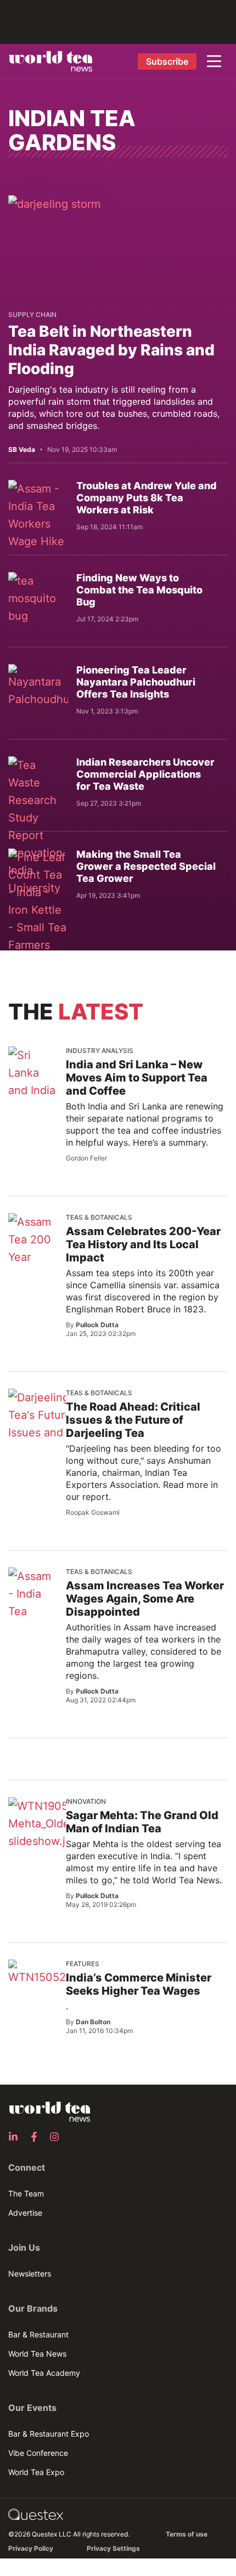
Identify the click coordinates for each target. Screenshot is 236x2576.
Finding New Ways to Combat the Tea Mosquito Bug (139, 590)
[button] (214, 61)
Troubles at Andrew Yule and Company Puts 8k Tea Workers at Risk (147, 498)
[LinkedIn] (16, 2137)
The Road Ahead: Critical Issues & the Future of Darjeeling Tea (133, 1420)
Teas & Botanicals (99, 1217)
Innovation (86, 1801)
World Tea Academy (44, 2373)
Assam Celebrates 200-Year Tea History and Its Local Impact (143, 1244)
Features (83, 1964)
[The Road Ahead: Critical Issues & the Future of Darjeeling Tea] (46, 1424)
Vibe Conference (38, 2453)
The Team (26, 2193)
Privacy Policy (31, 2548)
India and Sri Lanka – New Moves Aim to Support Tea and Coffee (137, 1078)
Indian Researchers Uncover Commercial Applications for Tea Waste (145, 774)
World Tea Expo (36, 2472)
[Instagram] (58, 2137)
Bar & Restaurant (38, 2334)
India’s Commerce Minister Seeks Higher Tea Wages (139, 1984)
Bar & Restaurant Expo (49, 2434)
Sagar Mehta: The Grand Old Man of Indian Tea (142, 1822)
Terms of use (187, 2534)
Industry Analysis (100, 1051)
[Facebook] (37, 2137)
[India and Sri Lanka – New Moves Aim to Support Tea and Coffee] (33, 1099)
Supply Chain (32, 315)
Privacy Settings (113, 2548)
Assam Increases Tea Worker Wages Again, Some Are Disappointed (145, 1599)
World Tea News (37, 2354)
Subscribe (167, 61)
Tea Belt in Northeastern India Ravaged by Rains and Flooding (111, 350)
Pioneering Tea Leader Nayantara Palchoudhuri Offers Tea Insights (136, 682)
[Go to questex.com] (36, 2514)
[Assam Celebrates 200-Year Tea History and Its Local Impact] (39, 1266)
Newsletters (30, 2274)
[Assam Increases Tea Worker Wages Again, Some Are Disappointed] (33, 1620)
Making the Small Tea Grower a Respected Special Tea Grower (146, 866)
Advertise (25, 2213)
